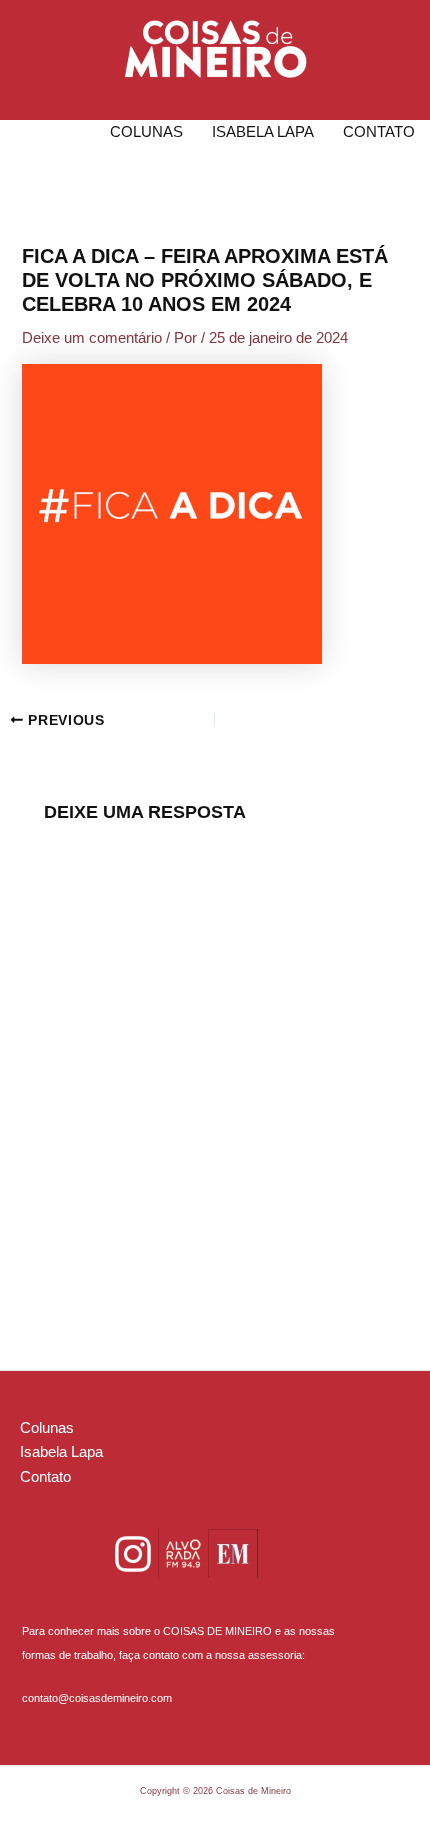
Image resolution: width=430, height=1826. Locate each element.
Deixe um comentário (92, 338)
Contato (379, 132)
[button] (215, 49)
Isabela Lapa (263, 132)
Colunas (146, 132)
